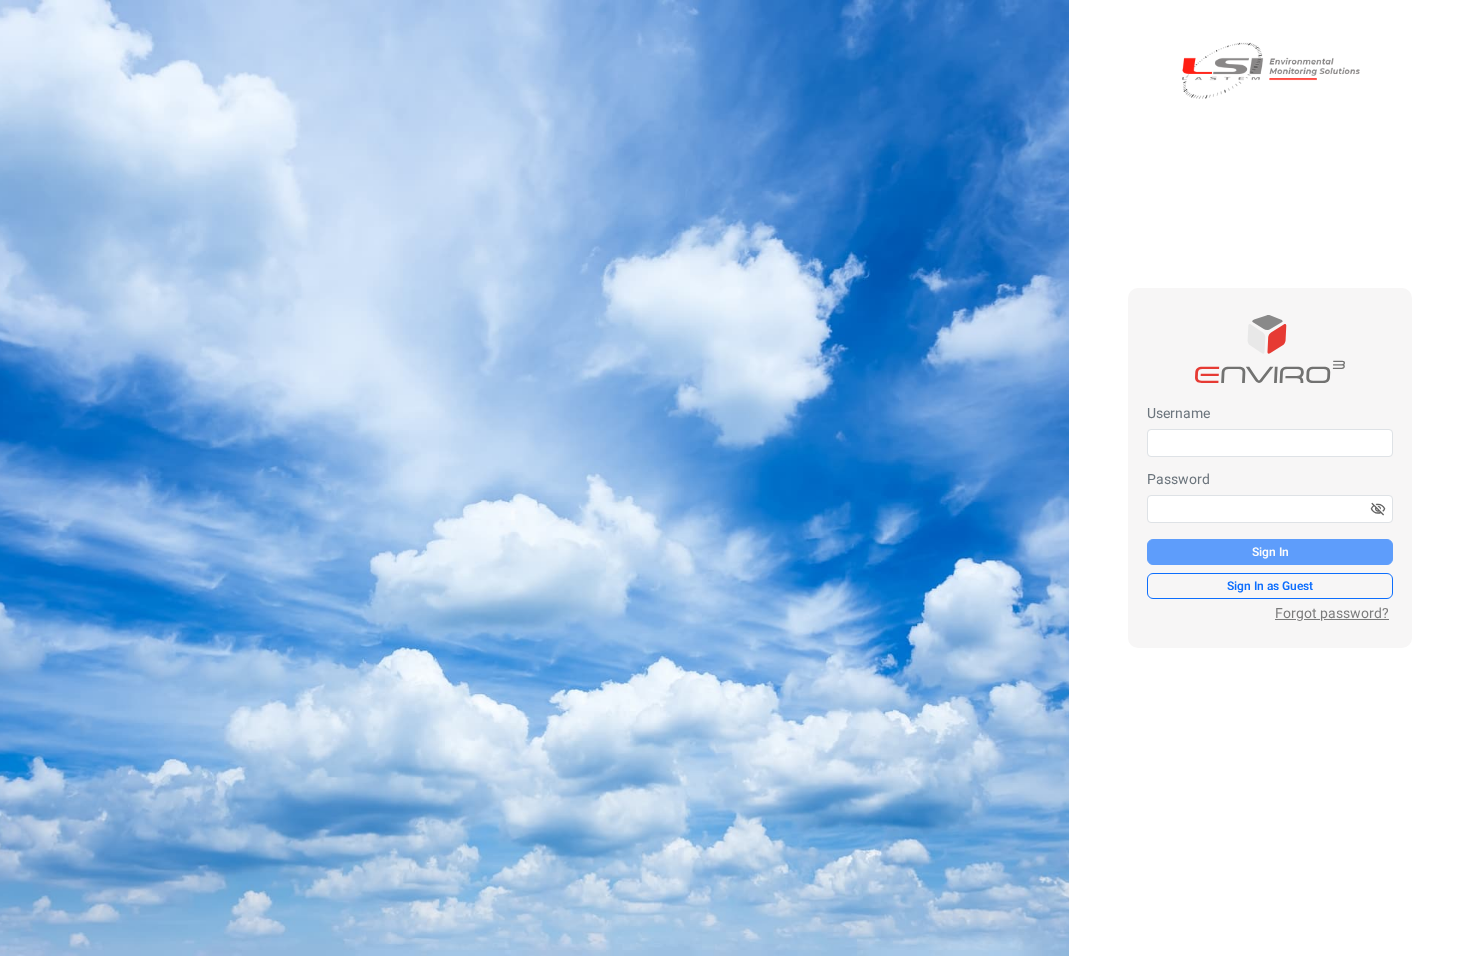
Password (1178, 480)
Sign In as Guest (1270, 586)
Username (1178, 414)
